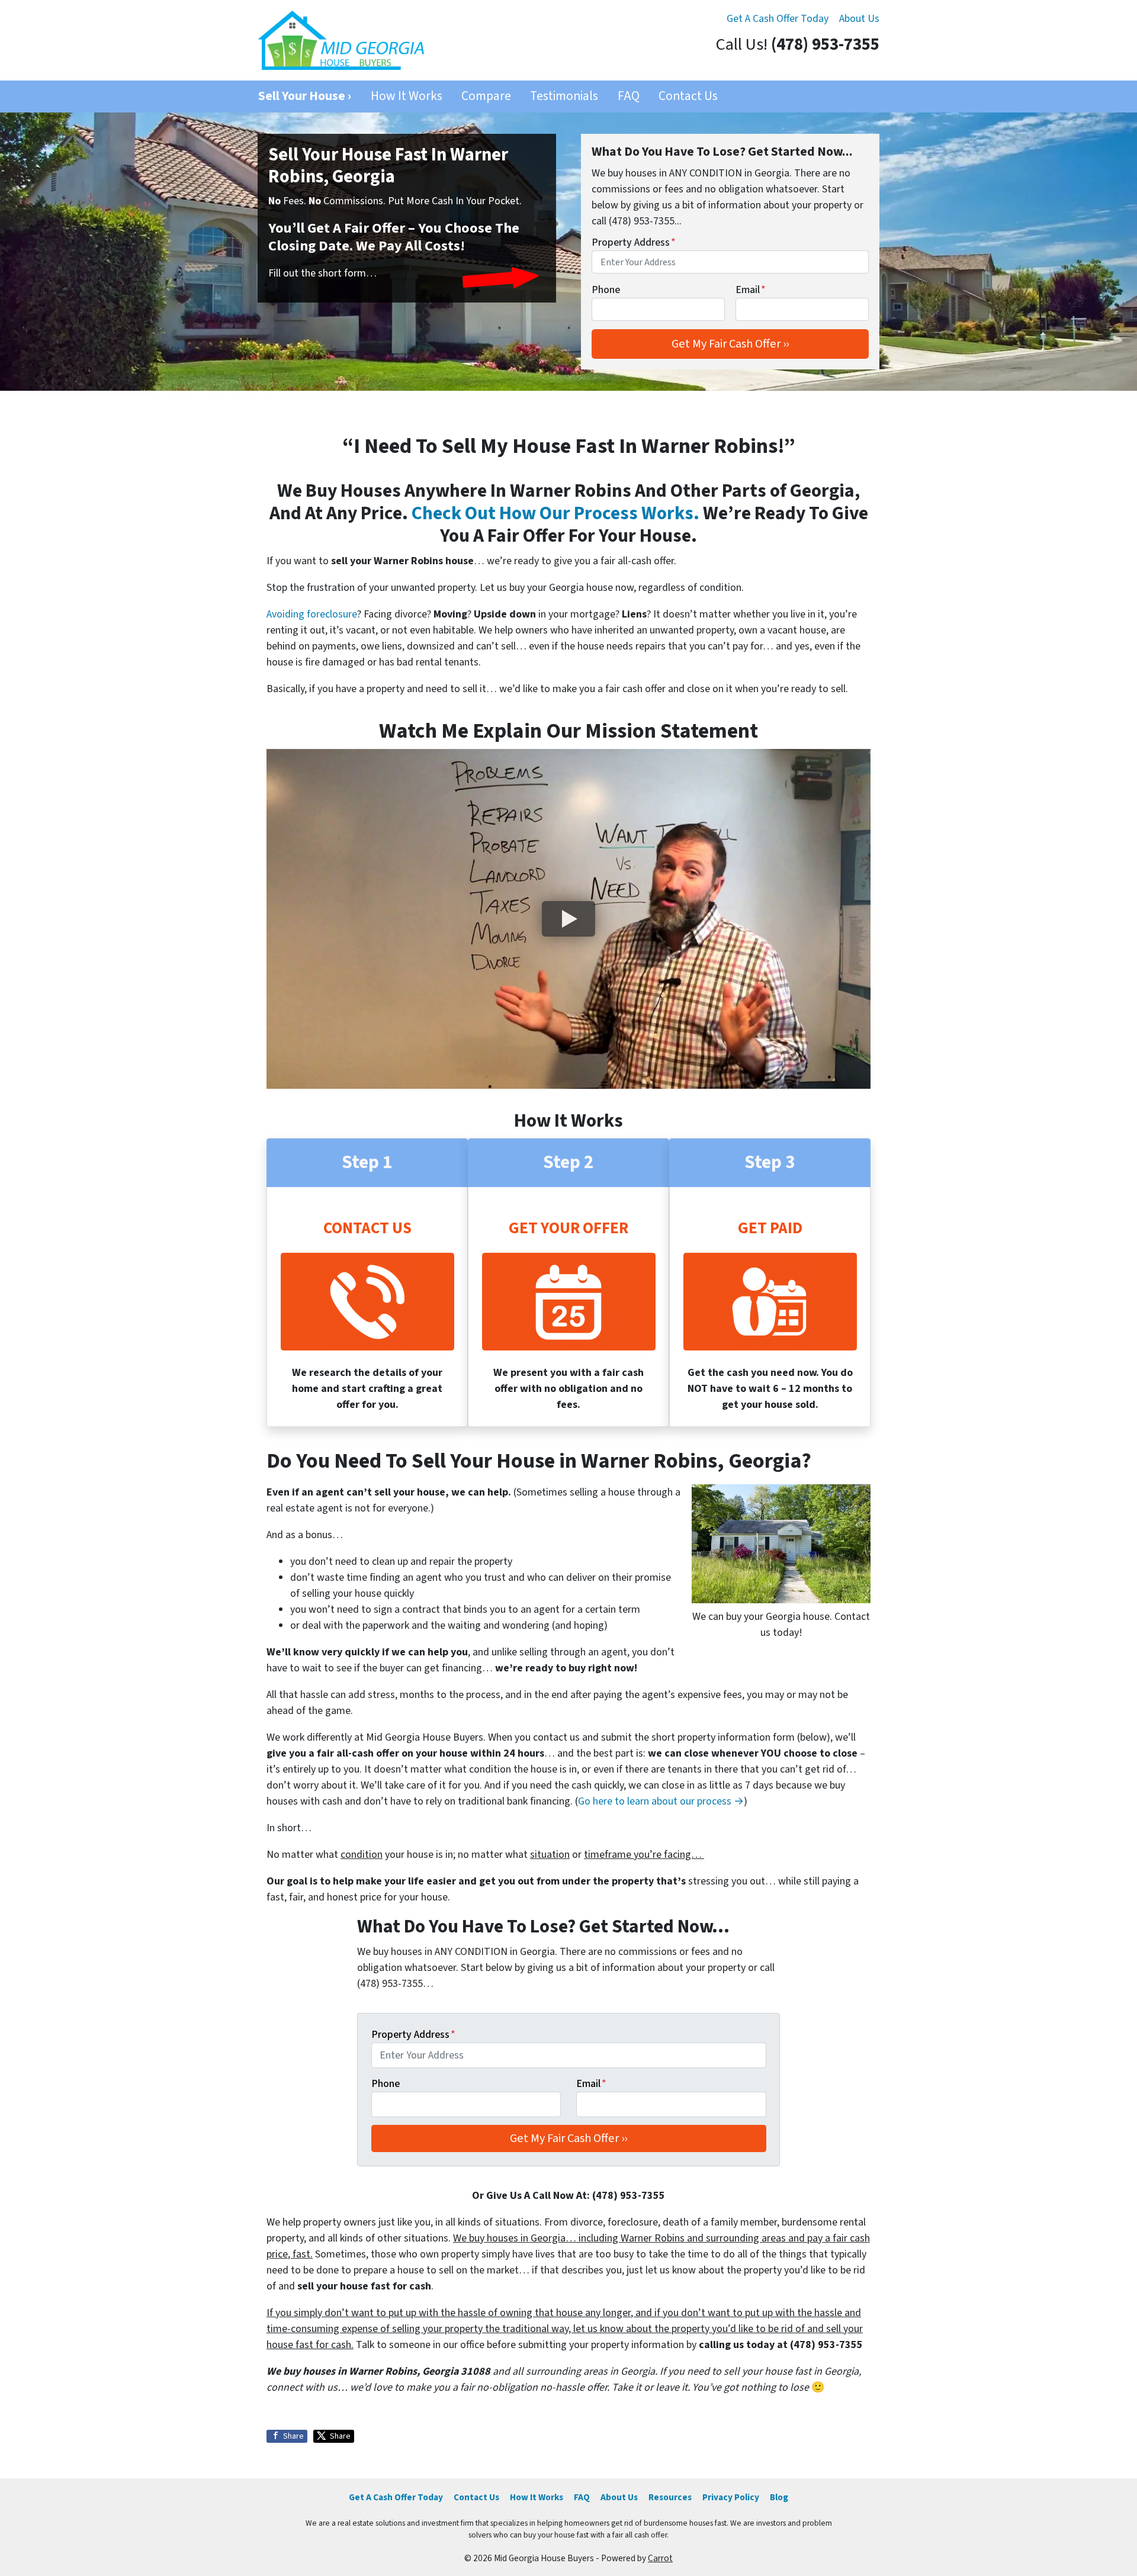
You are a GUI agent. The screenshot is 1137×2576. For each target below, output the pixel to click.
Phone (606, 290)
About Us (859, 19)
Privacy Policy (731, 2497)
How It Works (407, 96)
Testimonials (564, 96)
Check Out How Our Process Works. (555, 514)
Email (751, 290)
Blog (779, 2497)
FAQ (629, 96)
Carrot (660, 2558)
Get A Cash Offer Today (778, 19)
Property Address (634, 242)
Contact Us (688, 96)
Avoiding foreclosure (312, 614)
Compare (486, 96)
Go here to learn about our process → (661, 1801)
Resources (670, 2497)
